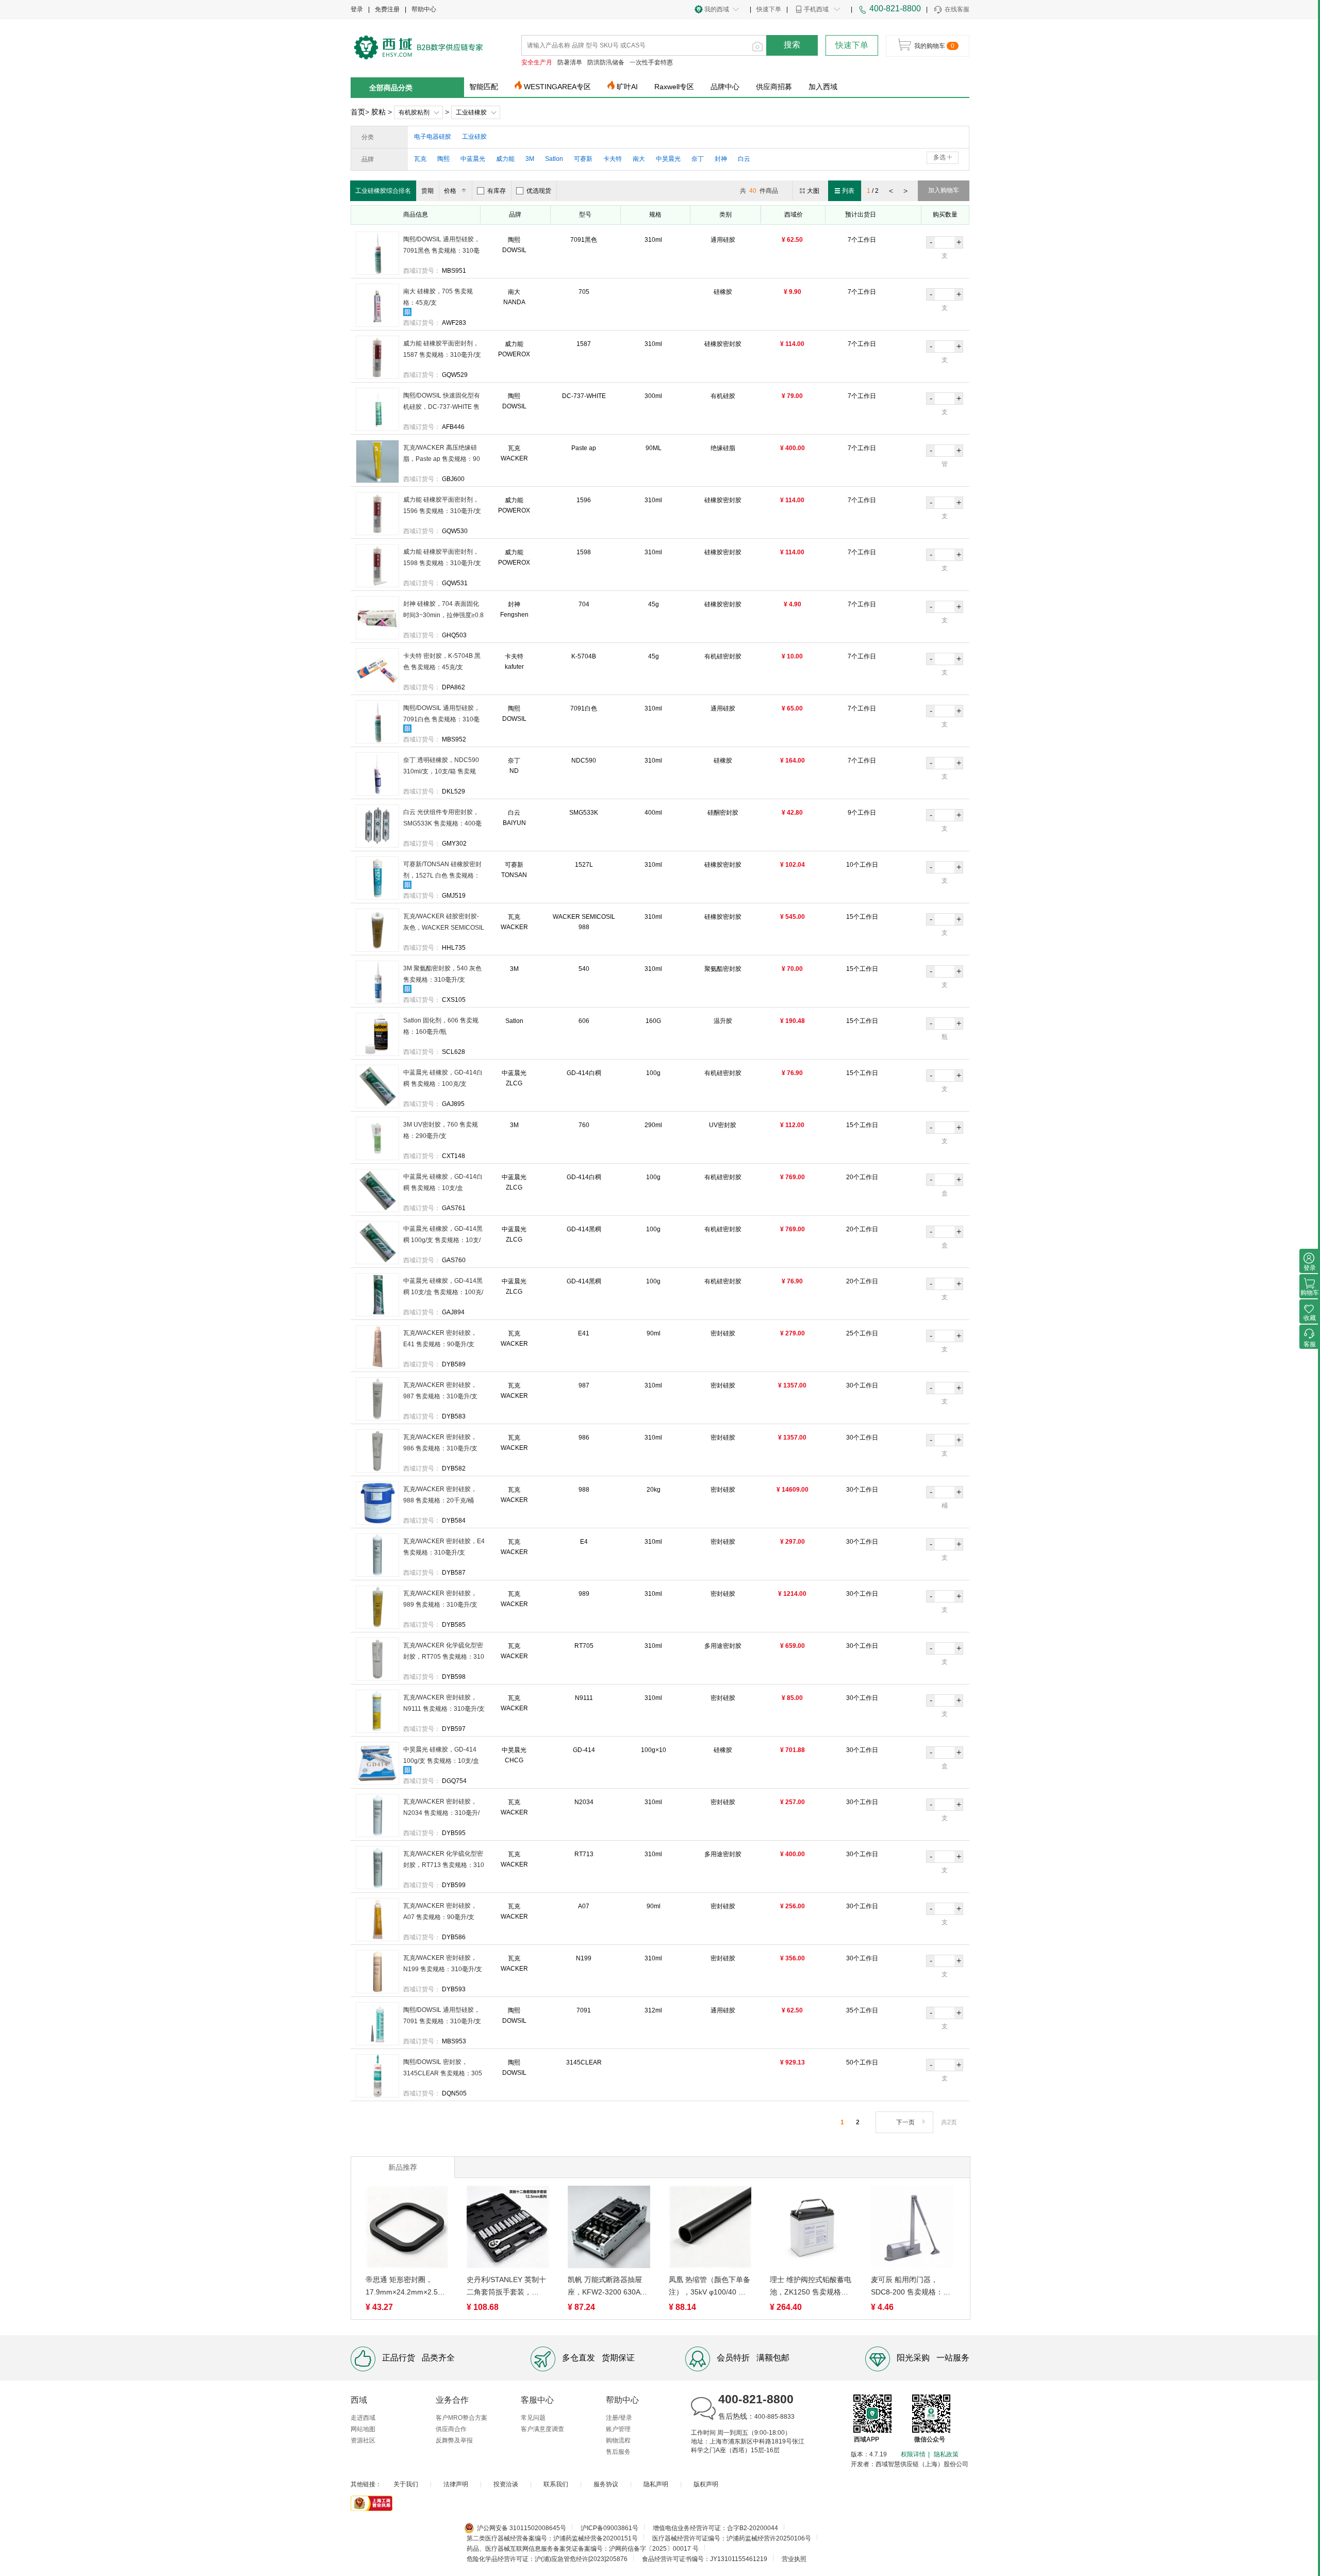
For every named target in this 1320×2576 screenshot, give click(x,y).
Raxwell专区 (674, 87)
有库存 (497, 191)
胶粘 (378, 112)
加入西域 (823, 87)
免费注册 (387, 9)
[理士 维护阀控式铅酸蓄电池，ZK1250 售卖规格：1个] (811, 2229)
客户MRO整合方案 (461, 2418)
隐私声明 (656, 2484)
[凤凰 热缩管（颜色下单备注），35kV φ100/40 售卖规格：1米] (710, 2229)
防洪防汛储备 (606, 62)
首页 (358, 112)
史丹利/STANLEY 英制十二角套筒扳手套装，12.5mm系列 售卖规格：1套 (506, 2287)
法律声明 (456, 2484)
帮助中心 (424, 9)
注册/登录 (619, 2418)
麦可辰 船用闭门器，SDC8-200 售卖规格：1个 (909, 2287)
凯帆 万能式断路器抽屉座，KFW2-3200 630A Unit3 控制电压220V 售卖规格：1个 (608, 2287)
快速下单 (769, 9)
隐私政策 (946, 2454)
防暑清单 (570, 62)
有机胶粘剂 (414, 112)
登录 (357, 9)
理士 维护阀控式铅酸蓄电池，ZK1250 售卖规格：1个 (811, 2287)
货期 (427, 191)
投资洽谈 (506, 2484)
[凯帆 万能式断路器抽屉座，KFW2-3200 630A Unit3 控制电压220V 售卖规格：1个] (609, 2229)
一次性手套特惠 (651, 62)
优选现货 (539, 191)
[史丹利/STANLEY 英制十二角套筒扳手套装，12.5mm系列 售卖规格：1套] (508, 2229)
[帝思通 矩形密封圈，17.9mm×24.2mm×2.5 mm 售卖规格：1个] (407, 2229)
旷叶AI (627, 87)
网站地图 (363, 2429)
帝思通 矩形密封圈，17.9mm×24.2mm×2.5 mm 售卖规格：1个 (402, 2287)
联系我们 (556, 2484)
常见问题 (533, 2418)
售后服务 (618, 2452)
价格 (450, 191)
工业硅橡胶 (471, 112)
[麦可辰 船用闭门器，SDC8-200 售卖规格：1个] (912, 2229)
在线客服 (957, 9)
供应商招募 (774, 87)
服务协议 (606, 2484)
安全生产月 (537, 62)
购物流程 (618, 2440)
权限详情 (913, 2454)
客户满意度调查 (542, 2429)
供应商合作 (451, 2429)
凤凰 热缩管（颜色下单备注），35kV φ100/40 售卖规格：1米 (709, 2287)
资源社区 (363, 2440)
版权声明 (706, 2484)
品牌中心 (725, 87)
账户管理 (618, 2429)
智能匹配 (484, 87)
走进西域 (363, 2418)
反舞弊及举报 (454, 2440)
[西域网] (419, 46)
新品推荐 (403, 2167)
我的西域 (717, 9)
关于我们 (406, 2484)
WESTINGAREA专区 (557, 87)
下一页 (905, 2122)
